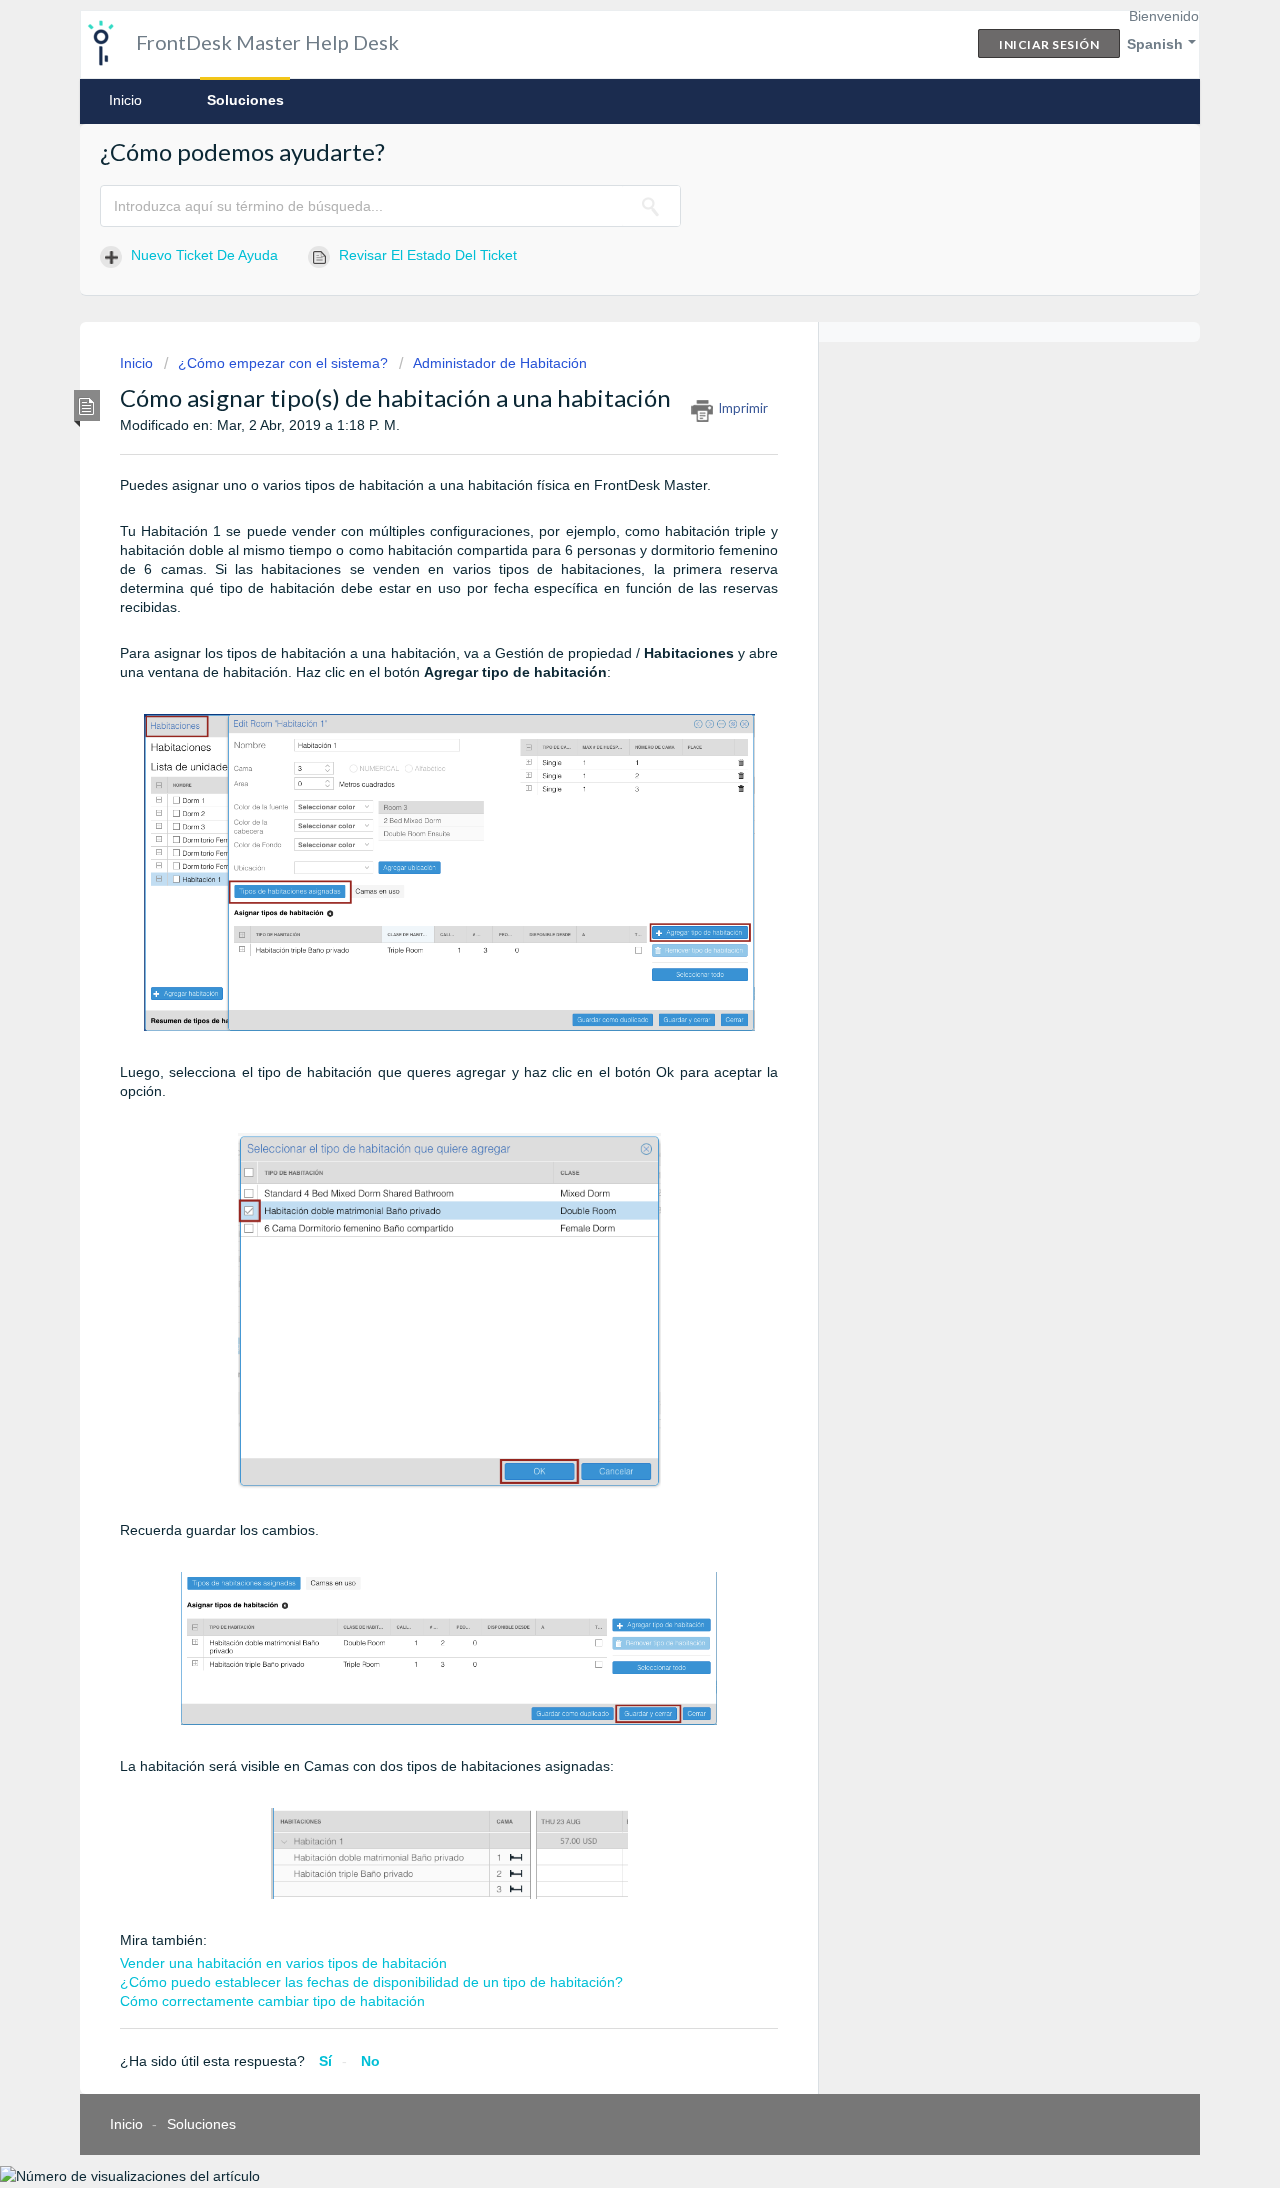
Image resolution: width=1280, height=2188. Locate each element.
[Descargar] (603, 853)
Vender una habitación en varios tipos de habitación (283, 1963)
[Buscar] (651, 206)
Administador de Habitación (500, 363)
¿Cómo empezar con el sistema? (283, 363)
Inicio (125, 100)
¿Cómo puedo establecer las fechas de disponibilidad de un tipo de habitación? (371, 1982)
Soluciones (245, 100)
